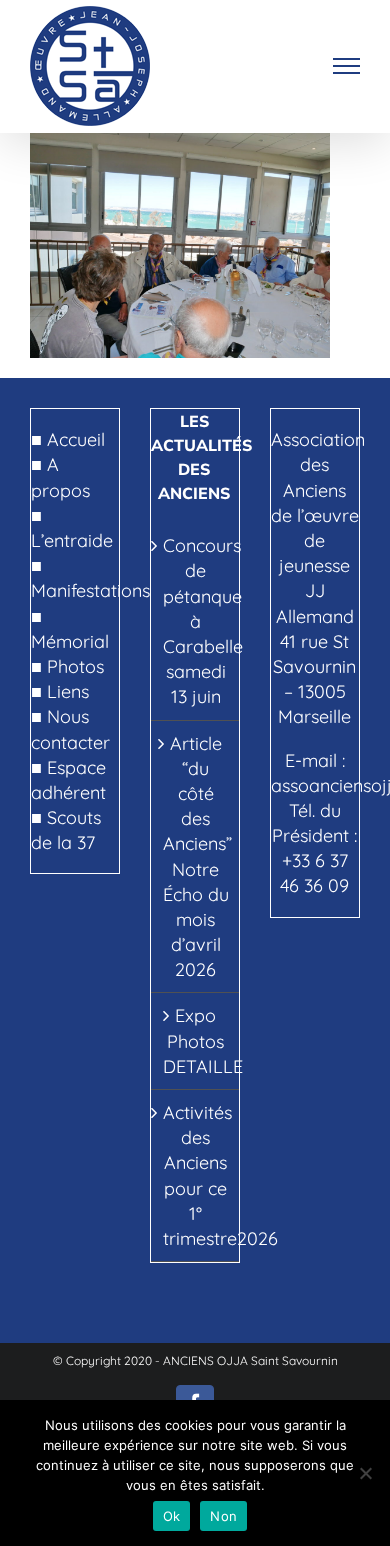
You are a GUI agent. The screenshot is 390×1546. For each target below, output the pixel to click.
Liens (68, 691)
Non (223, 1516)
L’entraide (72, 540)
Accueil (76, 439)
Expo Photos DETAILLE (196, 1040)
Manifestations (90, 590)
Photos (75, 666)
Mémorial (70, 641)
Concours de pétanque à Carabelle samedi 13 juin (196, 621)
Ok (172, 1516)
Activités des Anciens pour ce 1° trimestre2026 (196, 1175)
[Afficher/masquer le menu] (347, 66)
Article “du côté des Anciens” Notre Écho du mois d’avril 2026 (196, 857)
